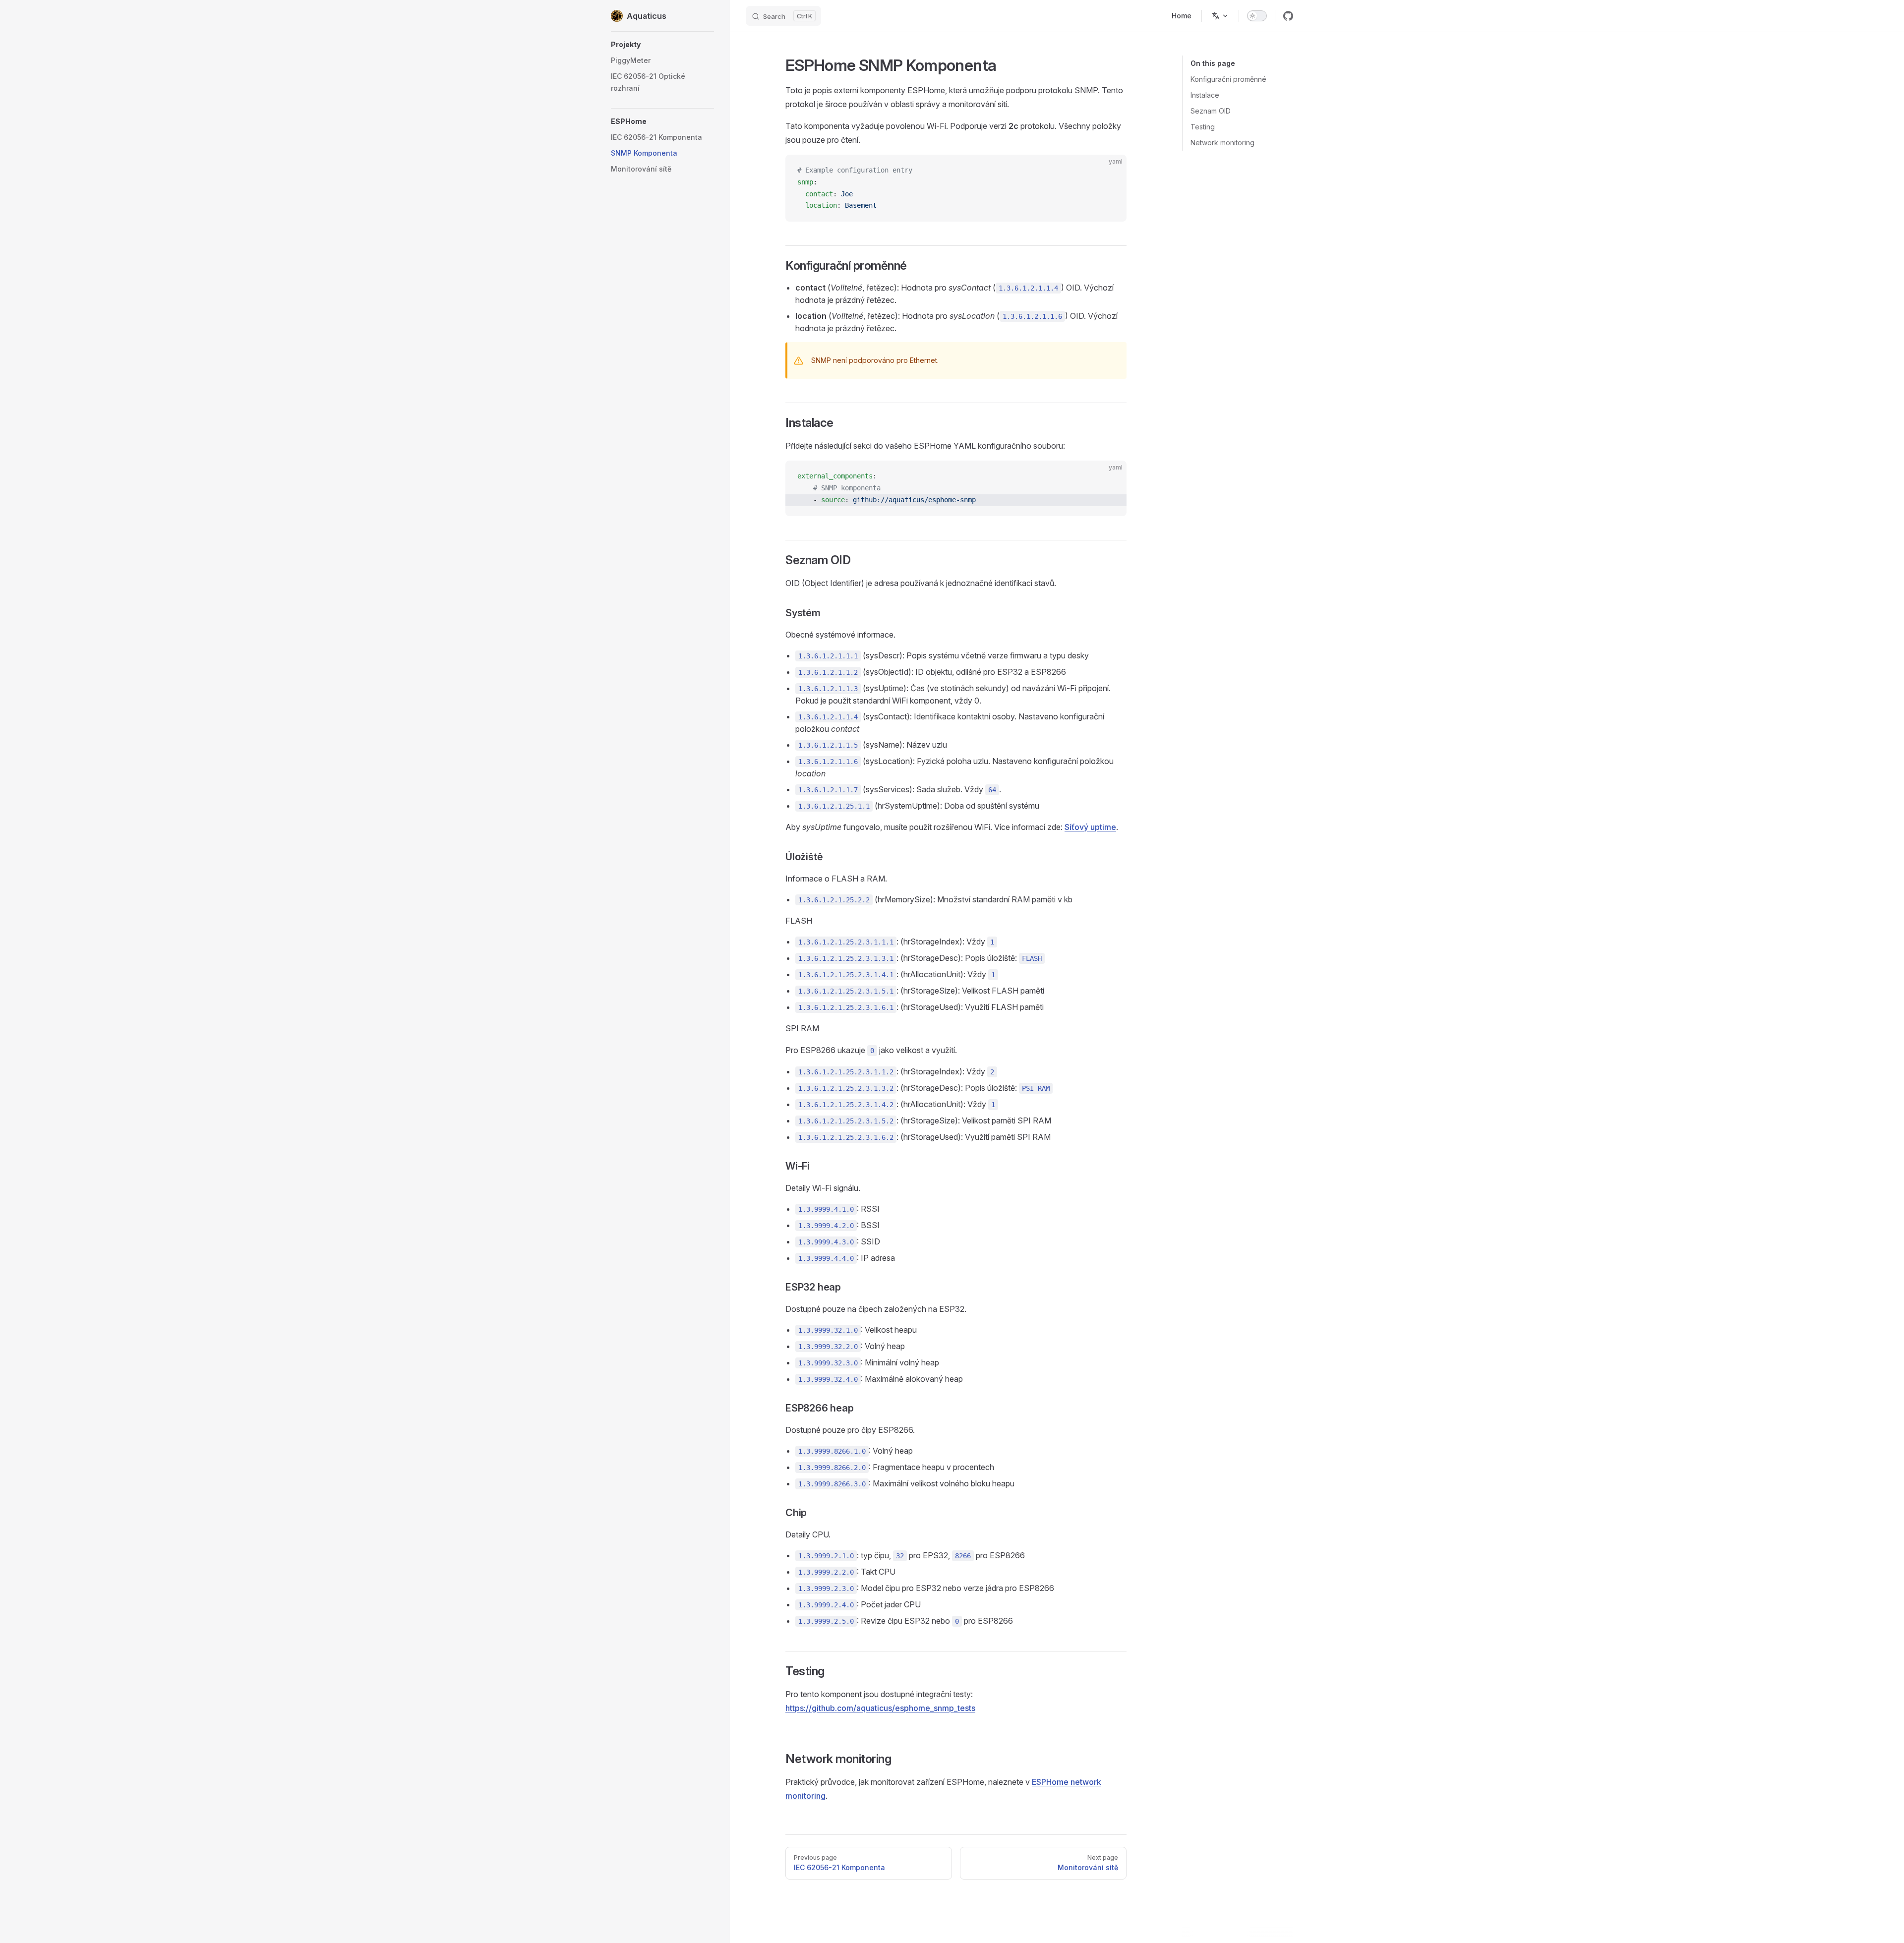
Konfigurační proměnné (1228, 79)
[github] (1288, 16)
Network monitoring (1222, 143)
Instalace (1205, 95)
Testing (1203, 127)
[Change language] (1220, 16)
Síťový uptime (1090, 827)
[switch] (1257, 16)
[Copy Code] (1111, 171)
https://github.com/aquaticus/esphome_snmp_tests (880, 1708)
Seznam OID (1211, 111)
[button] (662, 45)
